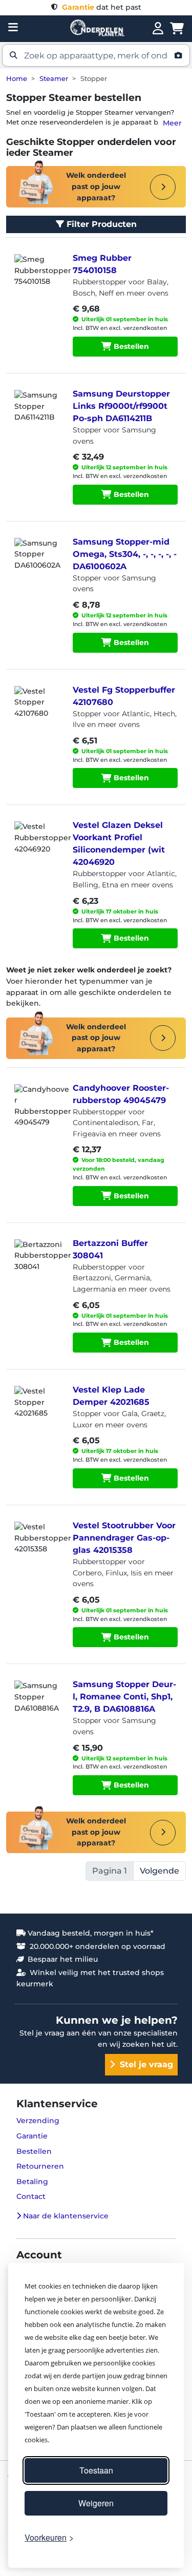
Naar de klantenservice (65, 2216)
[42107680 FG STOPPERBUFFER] (37, 712)
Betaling (32, 2182)
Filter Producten (100, 224)
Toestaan (96, 2470)
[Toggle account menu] (158, 29)
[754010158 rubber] (37, 280)
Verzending (38, 2121)
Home (17, 79)
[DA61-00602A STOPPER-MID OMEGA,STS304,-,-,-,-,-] (37, 564)
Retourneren (40, 2166)
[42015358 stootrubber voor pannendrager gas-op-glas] (37, 1547)
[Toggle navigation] (13, 27)
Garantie (32, 2136)
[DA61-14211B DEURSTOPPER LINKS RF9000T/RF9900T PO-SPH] (37, 416)
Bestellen (130, 346)
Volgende (159, 1871)
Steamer (54, 79)
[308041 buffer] (37, 1265)
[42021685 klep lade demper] (37, 1411)
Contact (31, 2196)
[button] (96, 55)
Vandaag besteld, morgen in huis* (90, 1933)
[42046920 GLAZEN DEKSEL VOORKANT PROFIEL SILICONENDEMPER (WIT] (37, 847)
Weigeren (96, 2503)
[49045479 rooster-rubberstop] (37, 1110)
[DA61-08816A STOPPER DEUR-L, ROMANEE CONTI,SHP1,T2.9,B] (37, 1706)
